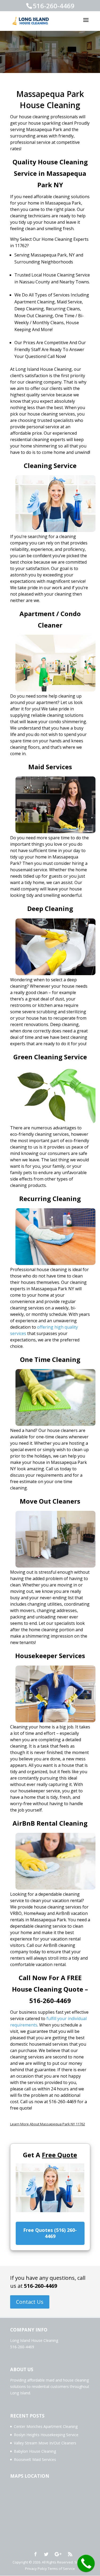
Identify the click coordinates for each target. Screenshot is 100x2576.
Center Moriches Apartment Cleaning (46, 2426)
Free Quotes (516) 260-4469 (50, 2233)
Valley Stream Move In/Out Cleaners (45, 2443)
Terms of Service (61, 2569)
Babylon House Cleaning (35, 2451)
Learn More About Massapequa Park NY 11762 (48, 2124)
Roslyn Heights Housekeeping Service (46, 2435)
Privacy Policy (36, 2569)
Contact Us (30, 2302)
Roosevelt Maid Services (35, 2459)
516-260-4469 (41, 2286)
